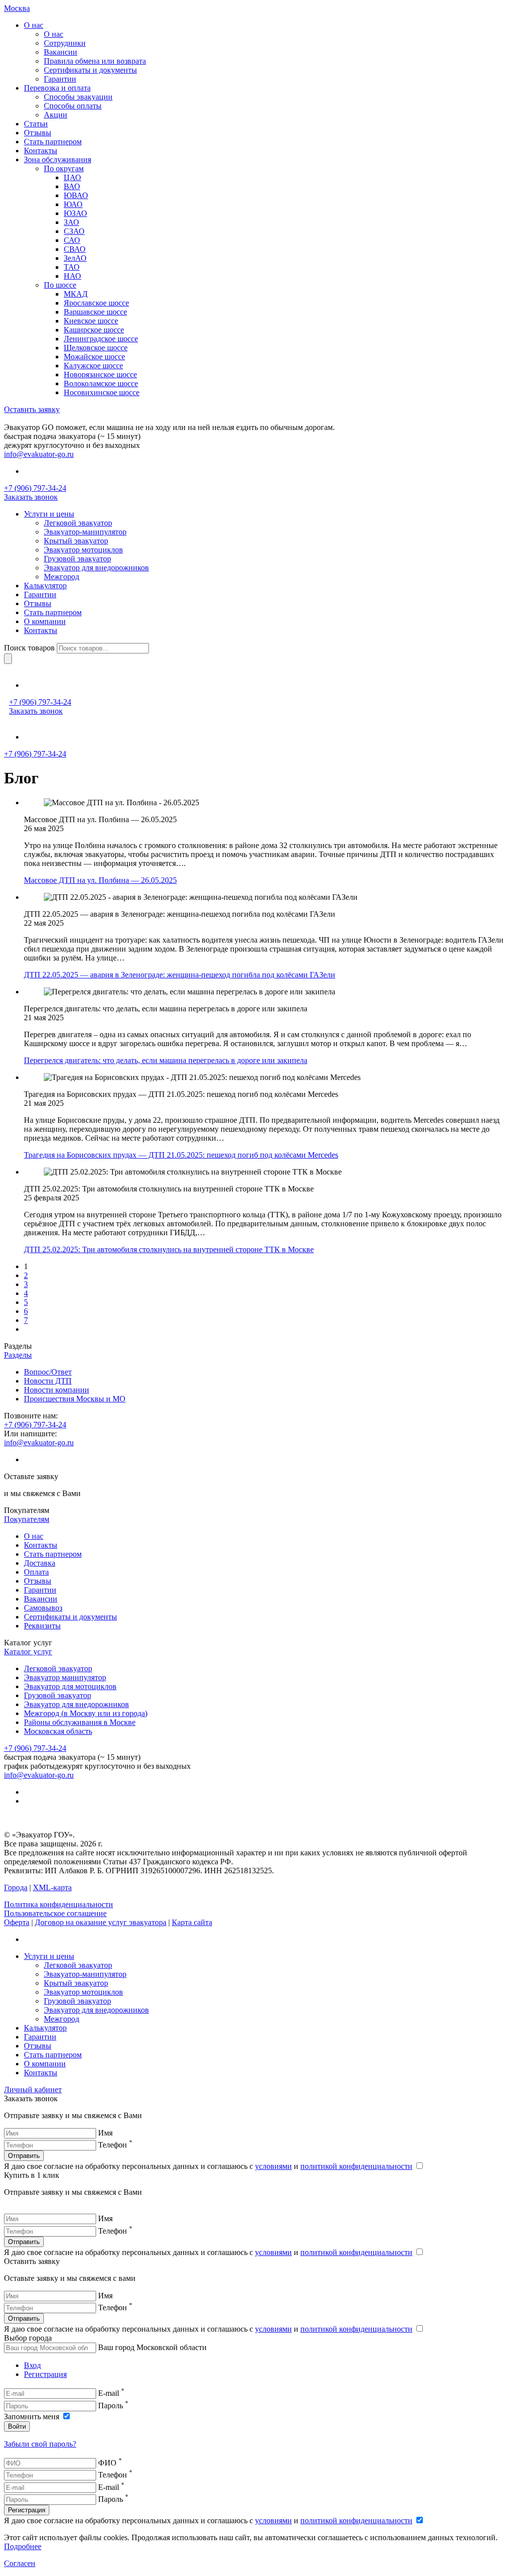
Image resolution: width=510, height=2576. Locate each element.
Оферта (17, 1922)
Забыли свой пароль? (40, 2444)
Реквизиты (42, 1626)
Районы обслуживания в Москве (80, 1722)
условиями (273, 2166)
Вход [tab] (32, 2365)
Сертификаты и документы (70, 1617)
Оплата (36, 1572)
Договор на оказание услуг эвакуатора (101, 1922)
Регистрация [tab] (45, 2374)
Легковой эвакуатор (58, 1668)
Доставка (40, 1563)
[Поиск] (8, 659)
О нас (34, 1536)
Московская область (58, 1731)
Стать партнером (53, 1554)
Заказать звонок (31, 497)
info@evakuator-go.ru (39, 454)
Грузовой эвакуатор (58, 1695)
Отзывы (38, 1581)
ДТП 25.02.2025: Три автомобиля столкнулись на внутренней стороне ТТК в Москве (169, 1249)
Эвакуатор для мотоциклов (70, 1686)
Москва (17, 8)
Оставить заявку (32, 409)
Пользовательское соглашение (55, 1913)
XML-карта (52, 1887)
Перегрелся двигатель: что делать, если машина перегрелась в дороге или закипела (166, 1060)
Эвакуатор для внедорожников (76, 1704)
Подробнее (23, 2546)
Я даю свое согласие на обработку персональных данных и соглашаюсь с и (208, 2166)
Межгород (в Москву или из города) (86, 1713)
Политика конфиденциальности (59, 1904)
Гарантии (40, 1590)
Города (16, 1887)
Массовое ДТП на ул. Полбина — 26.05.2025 (100, 880)
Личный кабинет (33, 2090)
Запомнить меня (33, 2416)
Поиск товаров (29, 648)
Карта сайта (192, 1922)
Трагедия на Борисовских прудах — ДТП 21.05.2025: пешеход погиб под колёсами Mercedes (181, 1155)
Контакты (41, 1545)
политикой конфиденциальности (356, 2166)
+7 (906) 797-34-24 (35, 488)
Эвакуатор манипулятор (65, 1677)
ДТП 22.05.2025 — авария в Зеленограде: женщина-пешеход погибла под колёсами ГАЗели (180, 975)
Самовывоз (43, 1608)
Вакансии (41, 1599)
